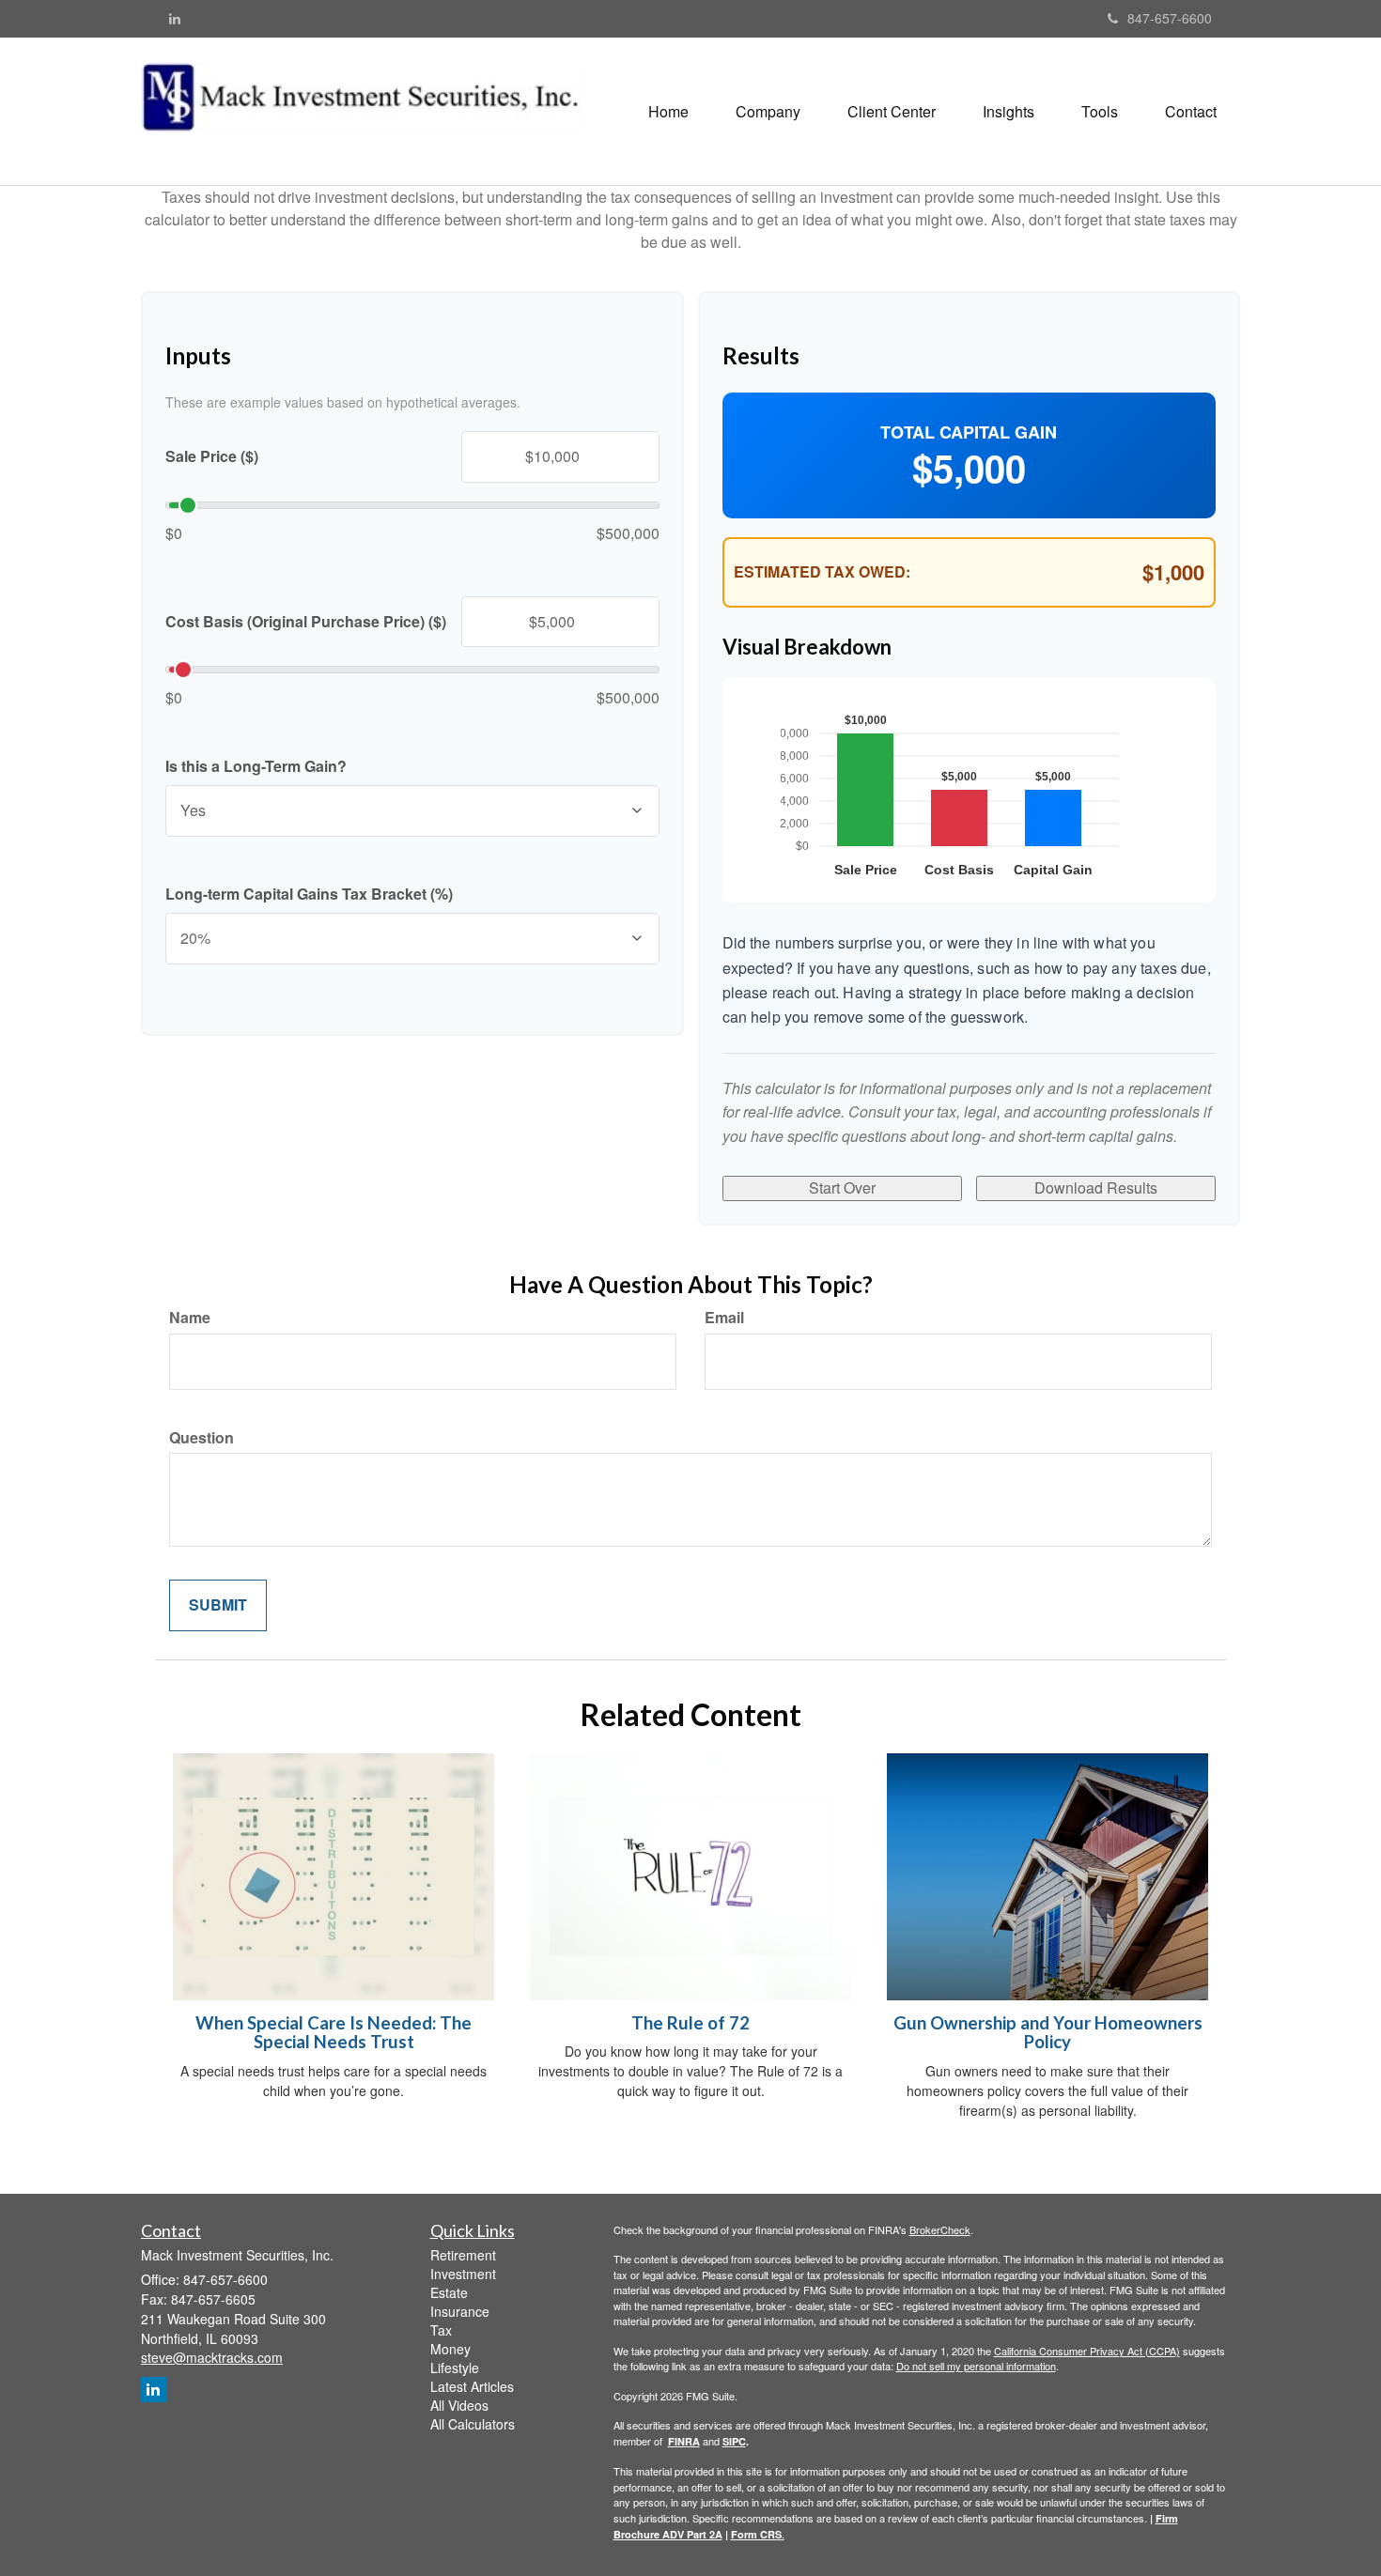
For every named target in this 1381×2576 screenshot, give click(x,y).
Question (202, 1438)
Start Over (842, 1188)
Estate (449, 2292)
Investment (463, 2274)
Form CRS (756, 2534)
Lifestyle (455, 2368)
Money (450, 2349)
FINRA (684, 2441)
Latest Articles (472, 2386)
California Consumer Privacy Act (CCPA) (1087, 2351)
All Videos (459, 2405)
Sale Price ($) (212, 456)
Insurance (460, 2311)
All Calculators (473, 2424)
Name (190, 1318)
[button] (768, 112)
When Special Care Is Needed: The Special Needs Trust (334, 2033)
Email (724, 1318)
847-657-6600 (1170, 18)
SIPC (734, 2441)
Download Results (1096, 1188)
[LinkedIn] (175, 18)
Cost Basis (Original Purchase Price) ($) (306, 622)
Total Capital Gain (969, 432)
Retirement (463, 2255)
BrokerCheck (940, 2229)
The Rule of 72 (690, 2023)
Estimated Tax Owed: (822, 572)
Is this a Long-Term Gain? (256, 766)
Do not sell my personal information (976, 2366)
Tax (441, 2330)
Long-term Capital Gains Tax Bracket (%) (309, 894)
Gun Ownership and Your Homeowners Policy (1048, 2033)
